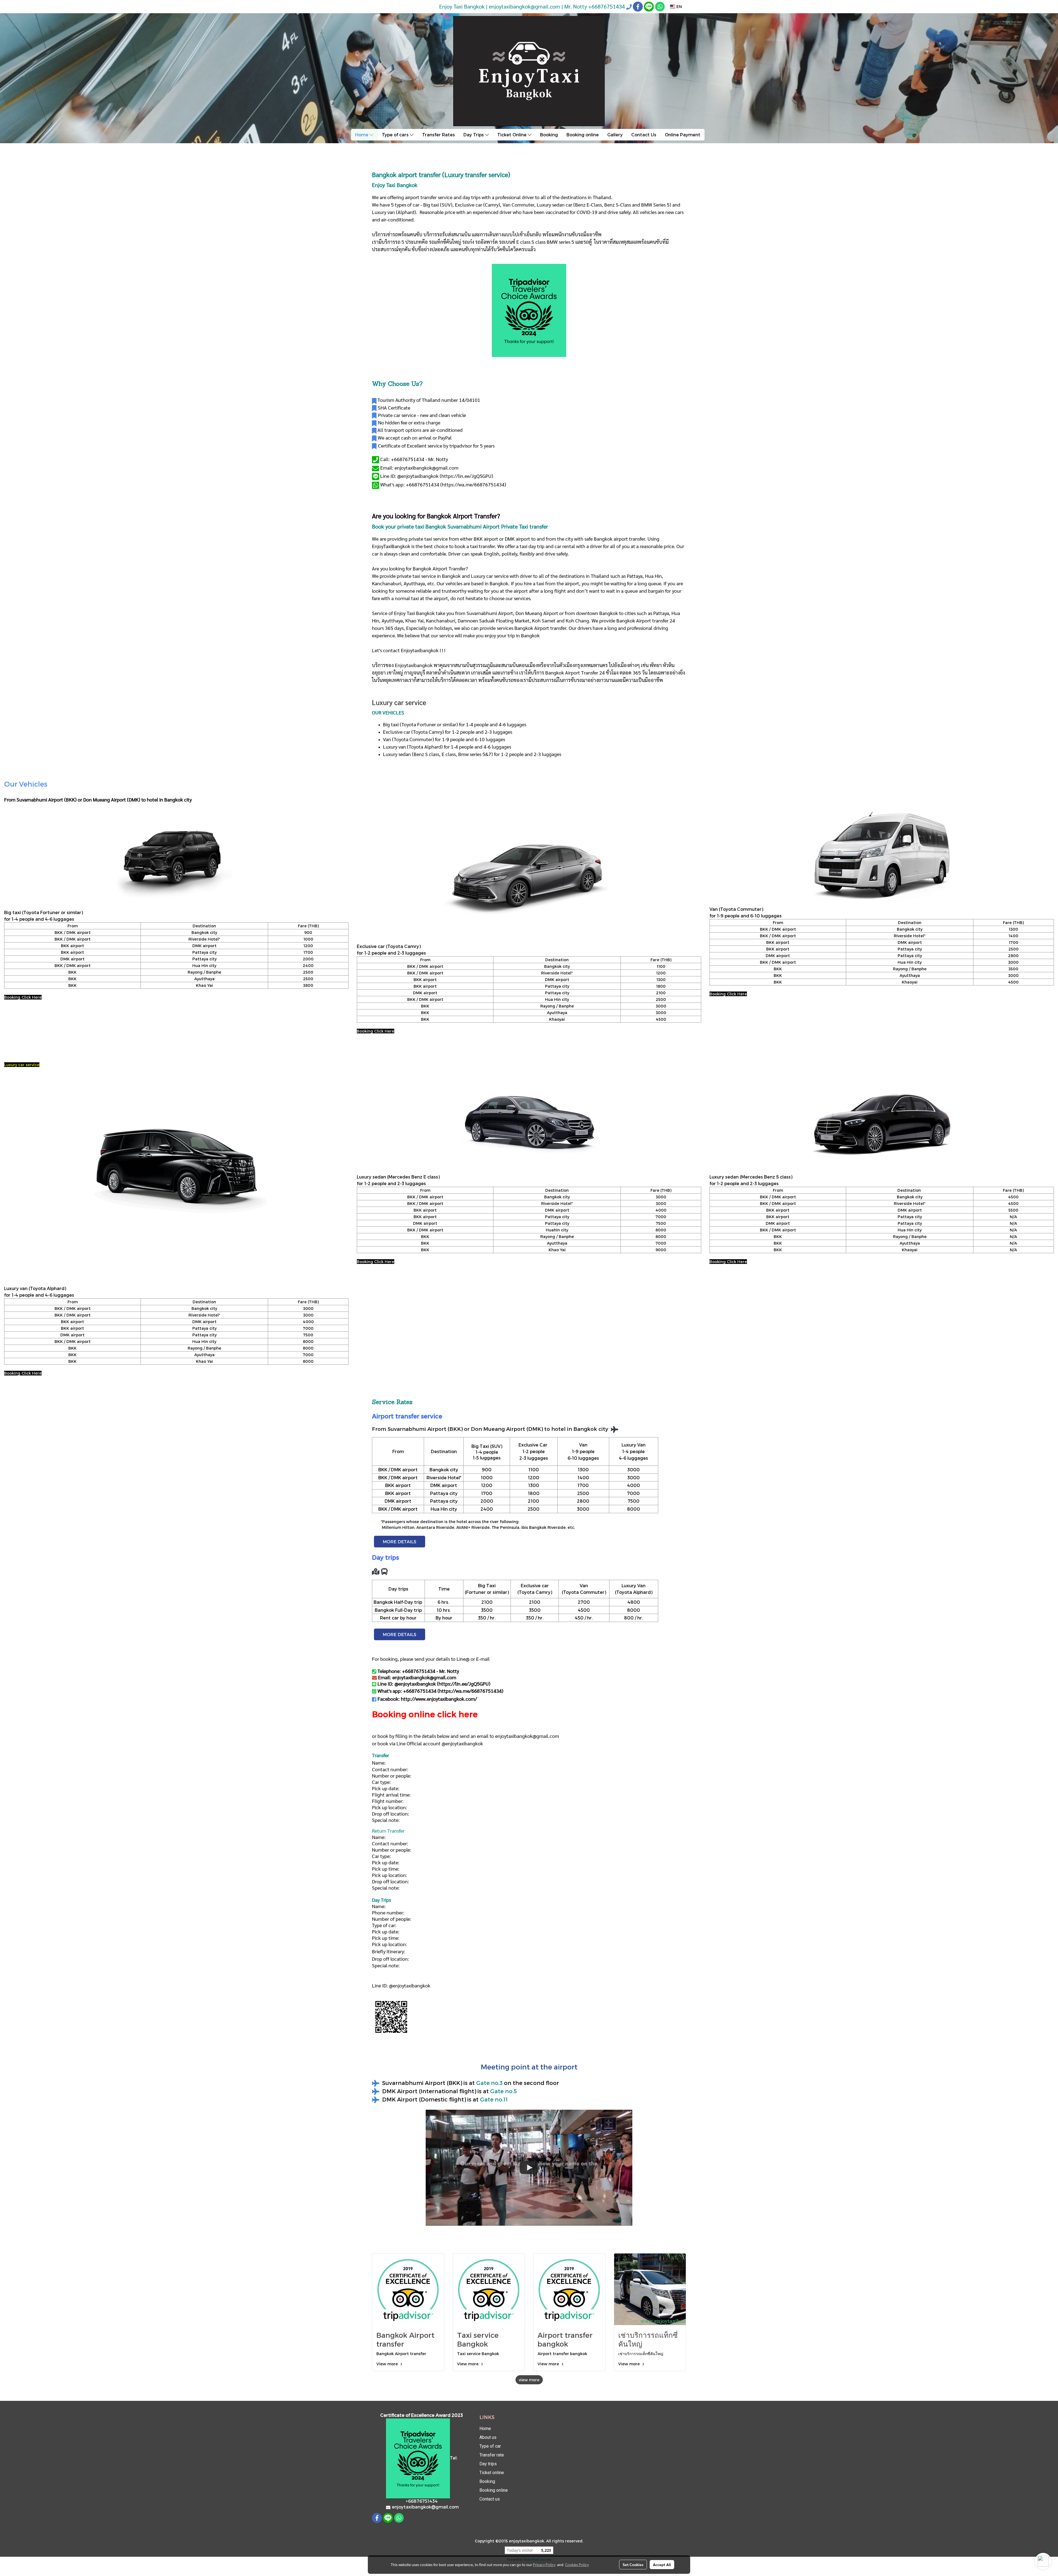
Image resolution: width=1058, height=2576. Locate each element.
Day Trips (474, 135)
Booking (549, 135)
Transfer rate (492, 2455)
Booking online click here (425, 1714)
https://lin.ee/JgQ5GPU (466, 476)
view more (529, 2380)
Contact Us (644, 135)
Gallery (615, 135)
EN (679, 6)
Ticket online (492, 2473)
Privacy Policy (544, 2564)
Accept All (662, 2564)
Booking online (583, 135)
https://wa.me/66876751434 (473, 484)
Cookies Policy (577, 2564)
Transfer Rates (438, 135)
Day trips (488, 2464)
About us (488, 2437)
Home (362, 135)
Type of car (490, 2446)
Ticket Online (512, 135)
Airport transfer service (407, 1416)
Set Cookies (633, 2564)
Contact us (490, 2499)
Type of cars (396, 135)
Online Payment (683, 135)
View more (388, 2364)
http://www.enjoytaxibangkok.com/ (439, 1699)
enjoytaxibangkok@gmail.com (527, 1736)
